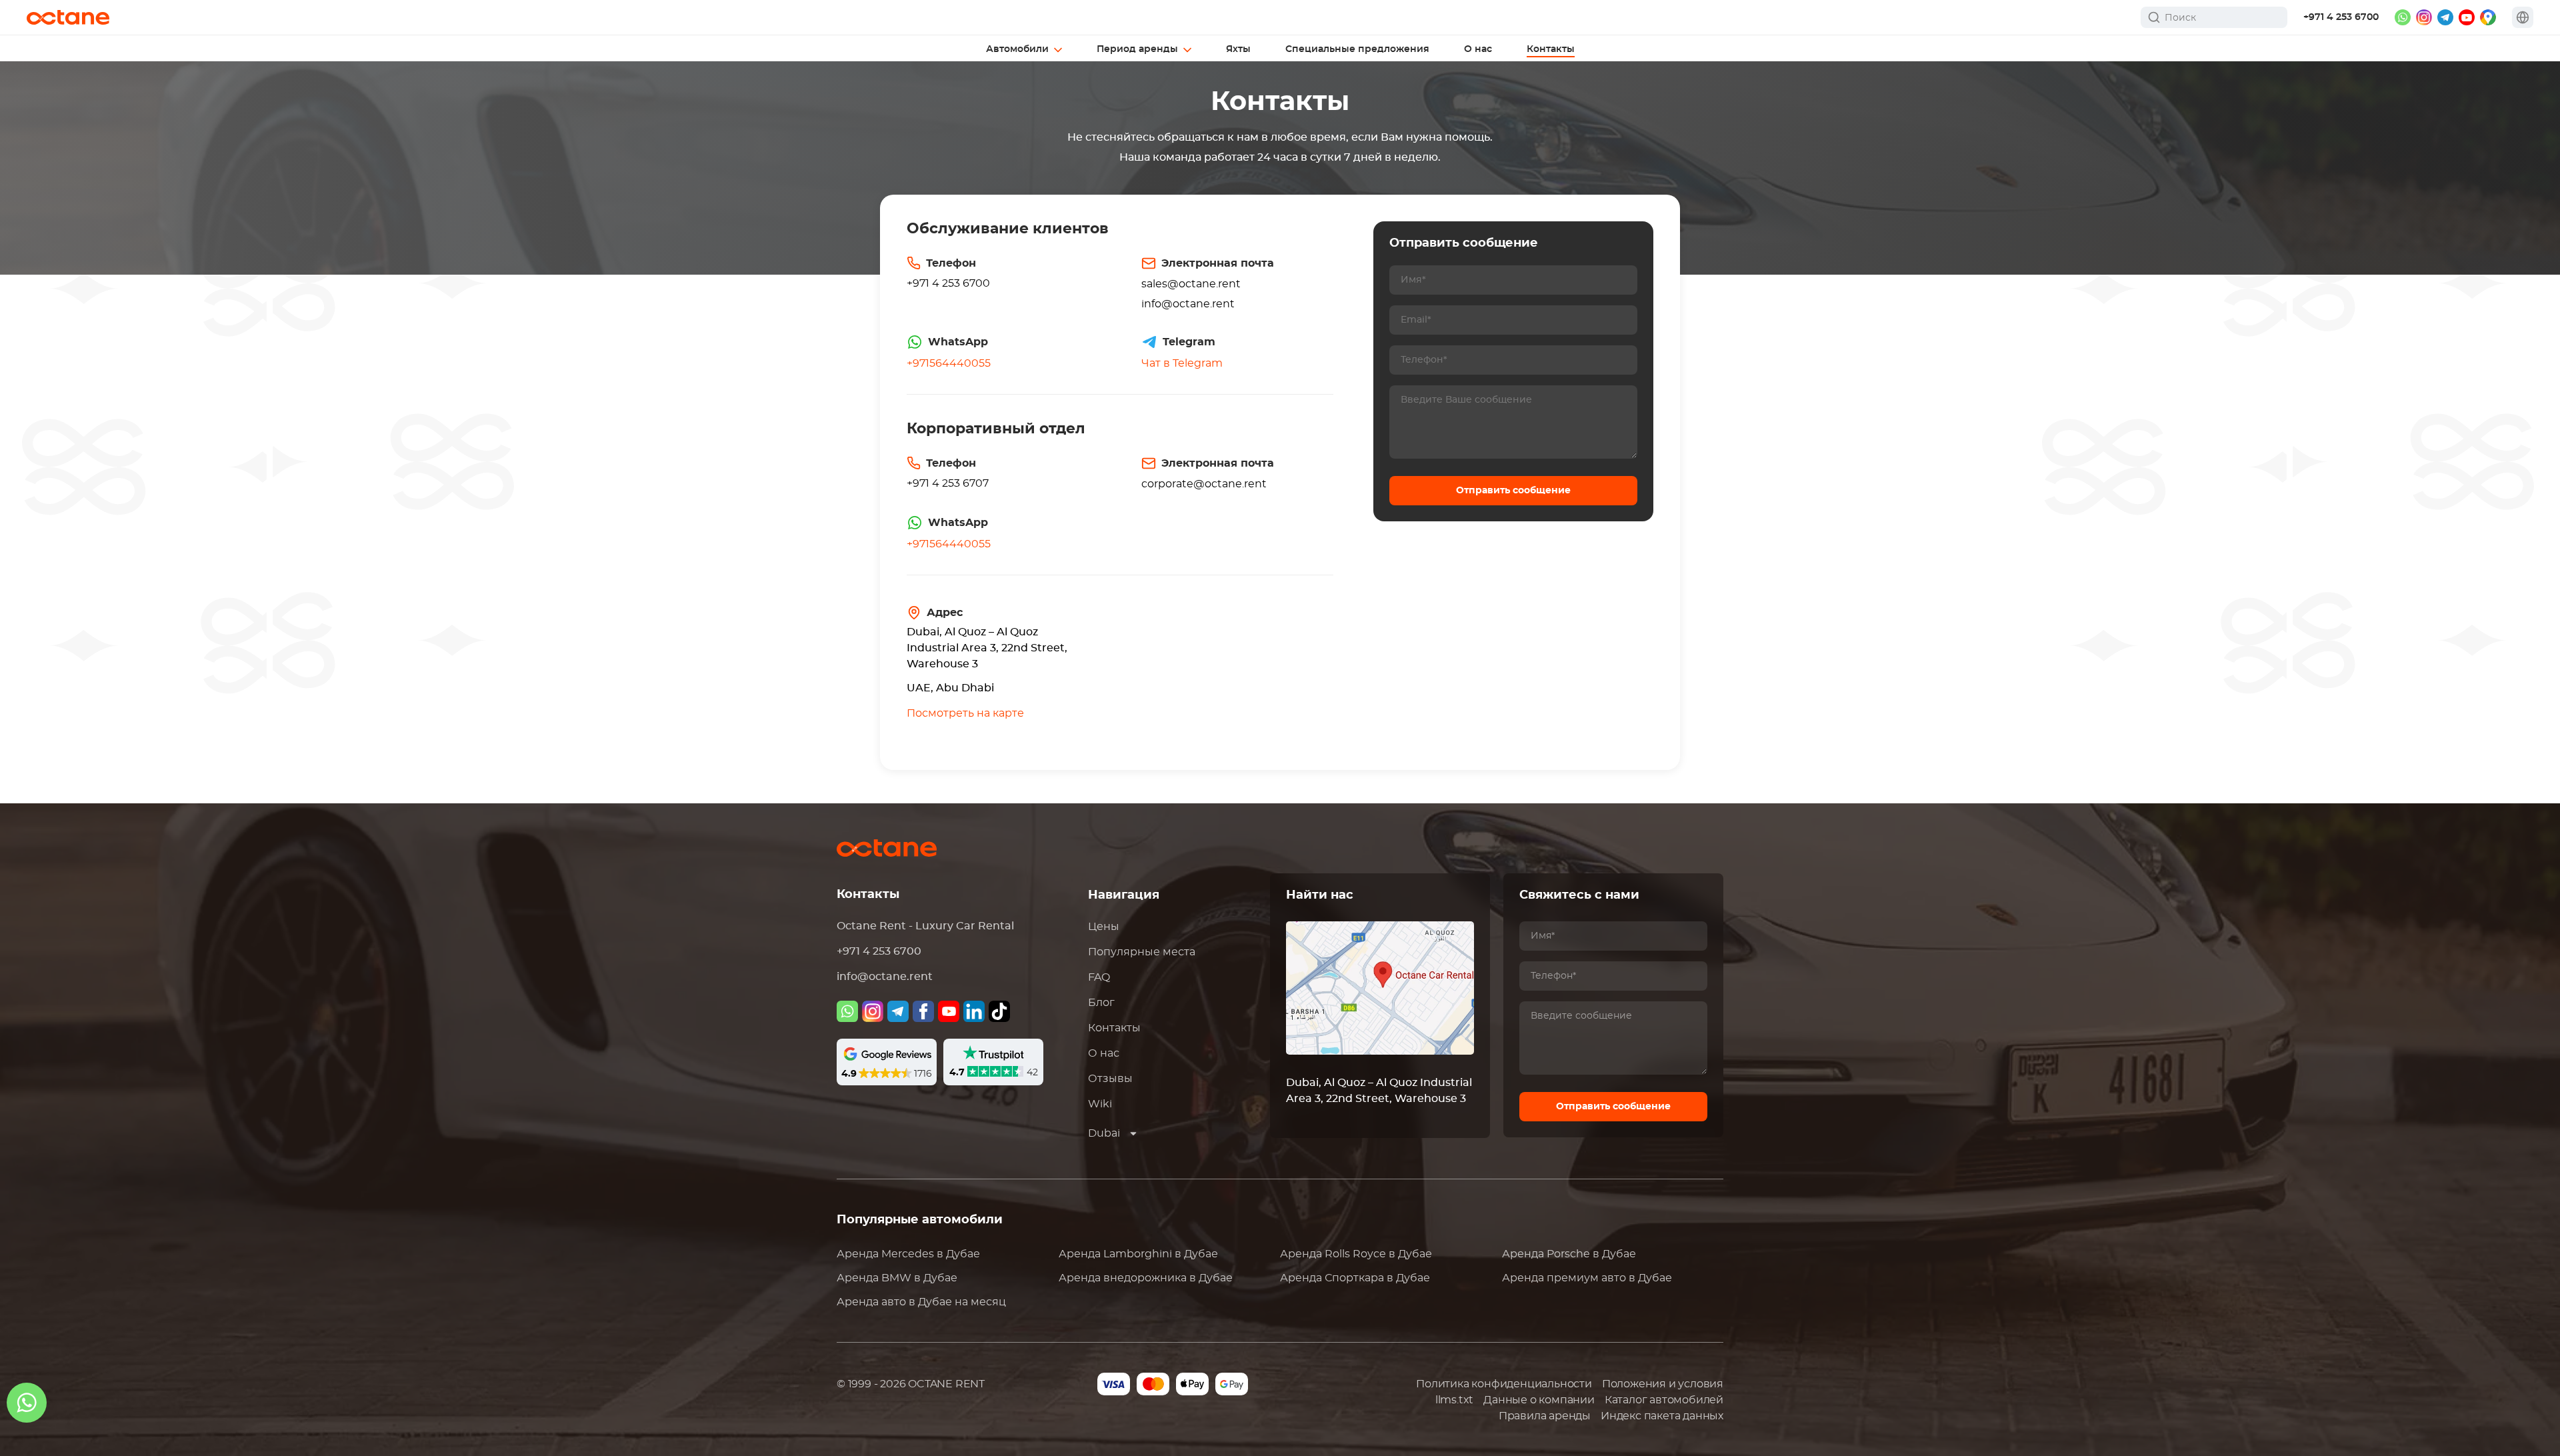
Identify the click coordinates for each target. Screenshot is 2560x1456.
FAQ (1099, 977)
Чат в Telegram (1182, 363)
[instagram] (2424, 17)
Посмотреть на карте (965, 713)
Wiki (1100, 1104)
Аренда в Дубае (908, 1254)
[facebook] (923, 1011)
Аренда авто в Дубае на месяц (921, 1302)
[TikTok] (999, 1011)
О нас (1104, 1053)
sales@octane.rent (1191, 284)
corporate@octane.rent (1204, 484)
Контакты (1114, 1028)
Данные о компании (1539, 1400)
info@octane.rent (1188, 304)
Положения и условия (1663, 1384)
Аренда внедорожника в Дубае (1146, 1278)
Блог (1101, 1003)
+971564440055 (949, 363)
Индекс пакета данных (1662, 1416)
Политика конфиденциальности (1504, 1384)
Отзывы (1110, 1079)
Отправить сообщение (1513, 491)
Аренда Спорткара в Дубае (1355, 1278)
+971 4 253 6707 (948, 483)
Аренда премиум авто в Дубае (1587, 1278)
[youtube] (2467, 17)
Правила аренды (1545, 1416)
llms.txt (1454, 1400)
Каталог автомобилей (1664, 1400)
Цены (1104, 927)
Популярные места (1142, 952)
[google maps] (2488, 17)
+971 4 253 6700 (2341, 17)
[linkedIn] (974, 1011)
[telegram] (2445, 17)
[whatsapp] (2403, 17)
